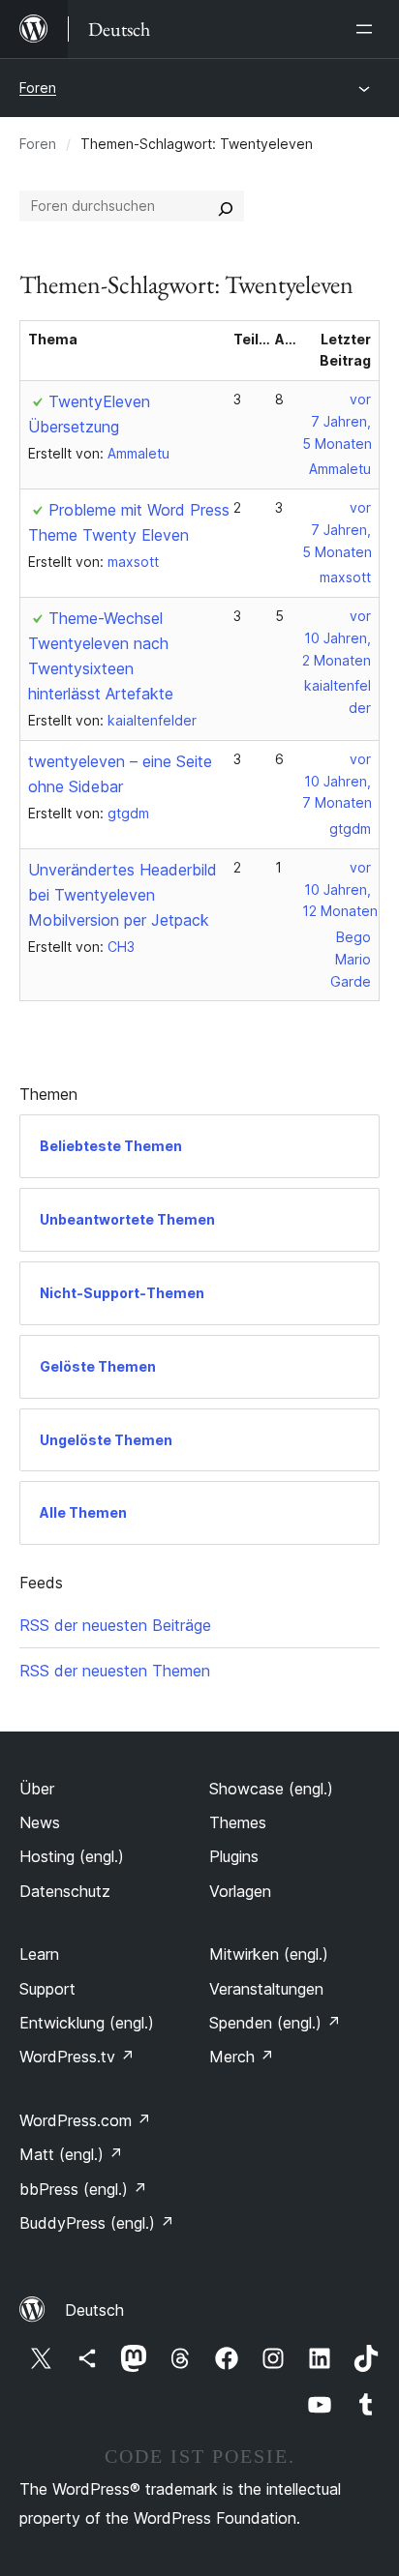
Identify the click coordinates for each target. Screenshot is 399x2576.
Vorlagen (240, 1891)
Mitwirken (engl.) (269, 1954)
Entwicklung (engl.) (87, 2023)
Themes (238, 1822)
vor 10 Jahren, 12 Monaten (340, 889)
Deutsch (94, 2310)
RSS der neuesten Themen (115, 1671)
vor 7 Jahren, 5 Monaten (337, 421)
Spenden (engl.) (275, 2023)
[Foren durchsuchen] (226, 206)
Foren (38, 88)
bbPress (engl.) (83, 2189)
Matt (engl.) (71, 2154)
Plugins (234, 1856)
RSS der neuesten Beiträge (115, 1625)
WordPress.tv (77, 2057)
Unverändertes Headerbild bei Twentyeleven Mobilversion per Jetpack (123, 895)
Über (37, 1789)
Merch (242, 2057)
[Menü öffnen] (368, 29)
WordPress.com (85, 2120)
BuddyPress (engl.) (97, 2223)
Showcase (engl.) (271, 1789)
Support (47, 1989)
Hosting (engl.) (72, 1856)
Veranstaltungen (266, 1989)
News (40, 1822)
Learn (39, 1954)
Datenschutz (65, 1891)
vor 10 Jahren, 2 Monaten (337, 638)
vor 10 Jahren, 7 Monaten (337, 781)
